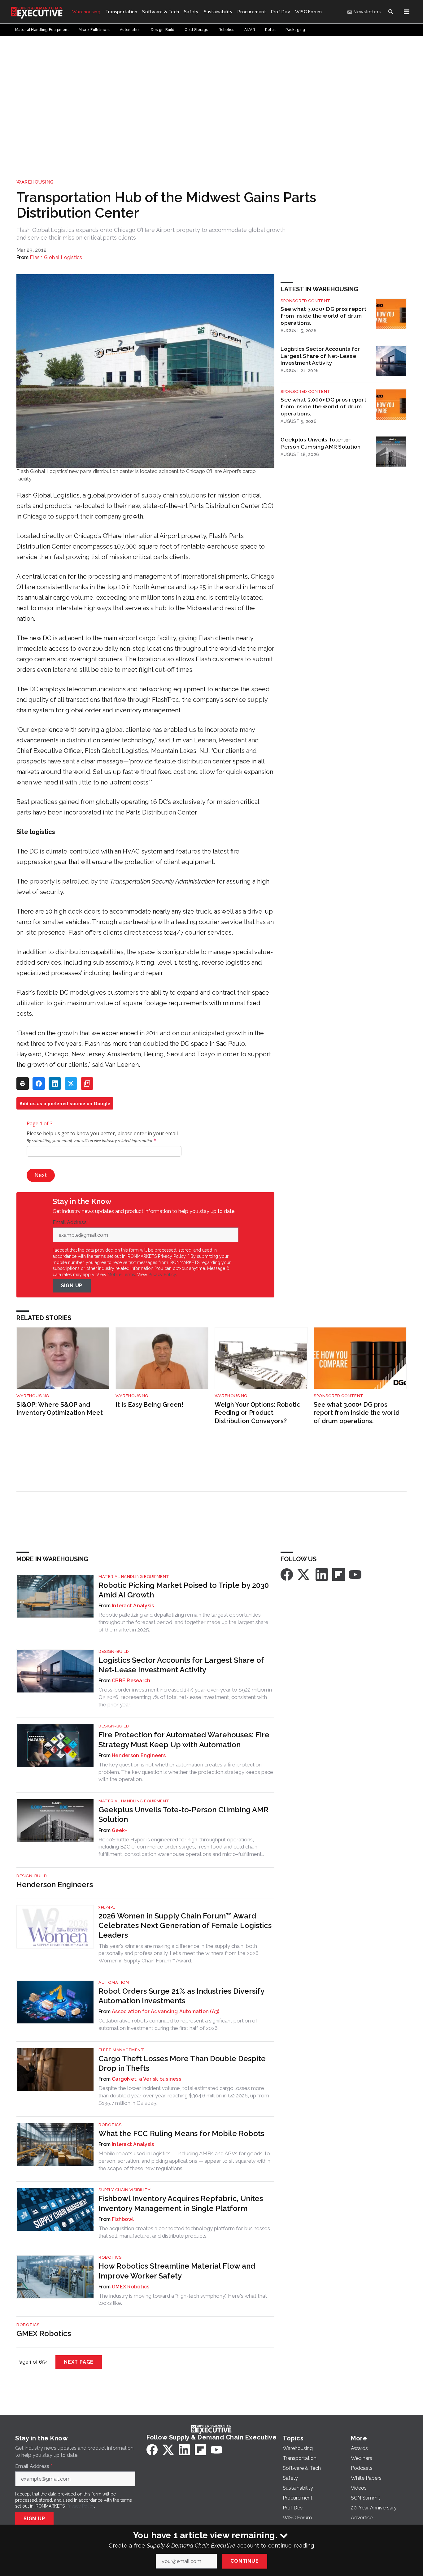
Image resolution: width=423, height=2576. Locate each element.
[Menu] (407, 12)
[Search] (390, 12)
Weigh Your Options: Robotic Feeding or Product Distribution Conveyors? (257, 1413)
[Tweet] (71, 1084)
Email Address (71, 1223)
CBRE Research (131, 1681)
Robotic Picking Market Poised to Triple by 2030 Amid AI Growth (184, 1590)
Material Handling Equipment (134, 1577)
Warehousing (35, 182)
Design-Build (114, 1651)
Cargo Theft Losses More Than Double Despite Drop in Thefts (182, 2063)
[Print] (23, 1084)
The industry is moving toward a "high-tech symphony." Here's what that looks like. (183, 2300)
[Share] (39, 1084)
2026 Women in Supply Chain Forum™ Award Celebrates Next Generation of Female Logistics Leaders (185, 1925)
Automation (114, 1982)
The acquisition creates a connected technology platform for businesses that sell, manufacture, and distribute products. (184, 2232)
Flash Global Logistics (56, 257)
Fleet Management (121, 2050)
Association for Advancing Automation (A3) (166, 2011)
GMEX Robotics (131, 2287)
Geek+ (119, 1830)
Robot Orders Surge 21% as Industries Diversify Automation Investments (181, 1996)
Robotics (110, 2125)
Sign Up (72, 1286)
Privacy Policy (162, 1275)
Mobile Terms (121, 1275)
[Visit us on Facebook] (287, 1574)
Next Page (79, 2362)
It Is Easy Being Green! (149, 1405)
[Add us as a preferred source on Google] (87, 1084)
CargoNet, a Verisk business (146, 2079)
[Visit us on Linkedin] (322, 1574)
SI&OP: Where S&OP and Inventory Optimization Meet (60, 1409)
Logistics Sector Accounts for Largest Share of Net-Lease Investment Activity (320, 356)
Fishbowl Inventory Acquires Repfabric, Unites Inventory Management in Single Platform (181, 2203)
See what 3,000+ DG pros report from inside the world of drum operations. (323, 316)
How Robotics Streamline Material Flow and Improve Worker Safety (177, 2271)
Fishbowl (123, 2219)
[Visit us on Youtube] (355, 1574)
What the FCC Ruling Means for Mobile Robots (181, 2133)
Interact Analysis (133, 1606)
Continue (244, 2561)
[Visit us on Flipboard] (338, 1574)
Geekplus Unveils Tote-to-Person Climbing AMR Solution (321, 443)
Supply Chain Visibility (125, 2190)
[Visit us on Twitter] (304, 1574)
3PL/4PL (107, 1907)
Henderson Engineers (139, 1755)
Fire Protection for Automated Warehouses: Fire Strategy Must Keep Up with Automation (184, 1740)
